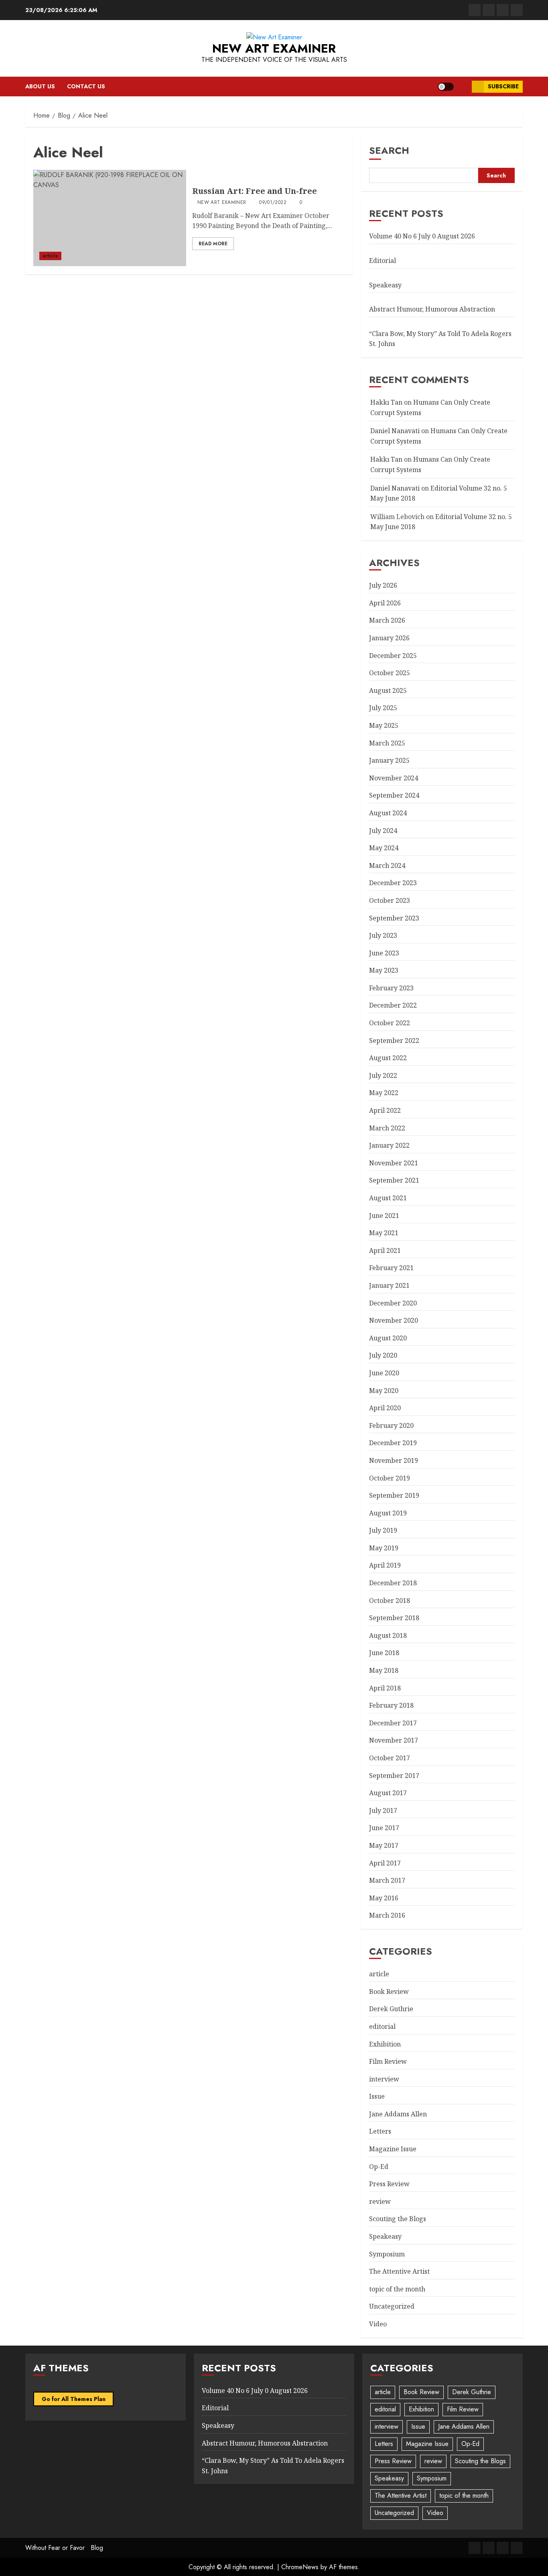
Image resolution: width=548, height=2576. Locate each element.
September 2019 (394, 1495)
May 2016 (384, 1898)
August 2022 (388, 1058)
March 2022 (387, 1128)
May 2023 (384, 970)
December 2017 (393, 1723)
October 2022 (390, 1023)
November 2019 (394, 1460)
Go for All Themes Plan (74, 2399)
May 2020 (384, 1391)
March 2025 (387, 743)
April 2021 (385, 1250)
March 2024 (387, 865)
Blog (97, 2548)
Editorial (383, 261)
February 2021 (391, 1268)
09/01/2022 (273, 203)
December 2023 (393, 883)
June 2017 (384, 1828)
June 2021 (384, 1216)
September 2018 (394, 1618)
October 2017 (390, 1758)
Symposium (387, 2254)
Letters (380, 2131)
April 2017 (385, 1863)
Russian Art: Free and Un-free (255, 191)
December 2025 (393, 656)
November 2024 (394, 778)
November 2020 (394, 1320)
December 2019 (393, 1443)
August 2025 (388, 690)
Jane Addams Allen (398, 2114)
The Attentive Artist (399, 2271)
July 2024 (383, 831)
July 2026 (383, 585)
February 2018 (391, 1705)
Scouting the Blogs (398, 2219)
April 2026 (385, 603)
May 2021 (384, 1233)
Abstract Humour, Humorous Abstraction (432, 309)
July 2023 (383, 935)
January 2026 (389, 638)
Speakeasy (385, 285)
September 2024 (394, 795)
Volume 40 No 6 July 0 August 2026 (422, 236)
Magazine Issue (393, 2149)
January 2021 (389, 1285)
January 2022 (389, 1145)
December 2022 (393, 1005)
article (50, 256)
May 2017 (384, 1845)
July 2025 (383, 708)
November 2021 (394, 1163)
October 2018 (390, 1601)
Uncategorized (392, 2306)
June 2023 (384, 953)
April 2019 (385, 1565)
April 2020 (385, 1408)
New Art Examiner (274, 48)
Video (378, 2324)
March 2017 (387, 1880)
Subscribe (503, 86)
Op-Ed (379, 2167)
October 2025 (390, 673)
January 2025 (389, 760)
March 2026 (387, 620)
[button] (463, 87)
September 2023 (394, 918)
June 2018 (384, 1653)
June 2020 (384, 1373)
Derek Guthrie (391, 2009)
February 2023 (391, 988)
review (380, 2201)
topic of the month (397, 2289)
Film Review (388, 2061)
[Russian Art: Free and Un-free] (110, 218)
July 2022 (383, 1075)
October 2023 (390, 900)
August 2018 (388, 1635)
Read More (213, 244)
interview (384, 2079)
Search (389, 150)
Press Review (389, 2184)
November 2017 (394, 1740)
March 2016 (387, 1915)
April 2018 (385, 1688)
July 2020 (383, 1355)
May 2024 (384, 848)
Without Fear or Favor (55, 2548)
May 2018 (384, 1670)
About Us (40, 86)
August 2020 (388, 1338)
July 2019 (383, 1530)
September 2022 (394, 1041)
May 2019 (384, 1548)
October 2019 (390, 1478)
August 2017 (388, 1793)
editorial (382, 2026)
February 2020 (391, 1425)
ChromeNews (300, 2567)
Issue (377, 2096)
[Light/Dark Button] (446, 87)
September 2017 (394, 1776)
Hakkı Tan (386, 402)
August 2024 (388, 813)
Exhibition (385, 2044)
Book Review (389, 1992)
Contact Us (86, 86)
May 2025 (384, 725)
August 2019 (388, 1513)
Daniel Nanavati (395, 431)
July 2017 (383, 1810)
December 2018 (393, 1583)
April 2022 (385, 1110)
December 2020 (393, 1303)
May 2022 (384, 1093)
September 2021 (394, 1180)
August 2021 (388, 1198)
